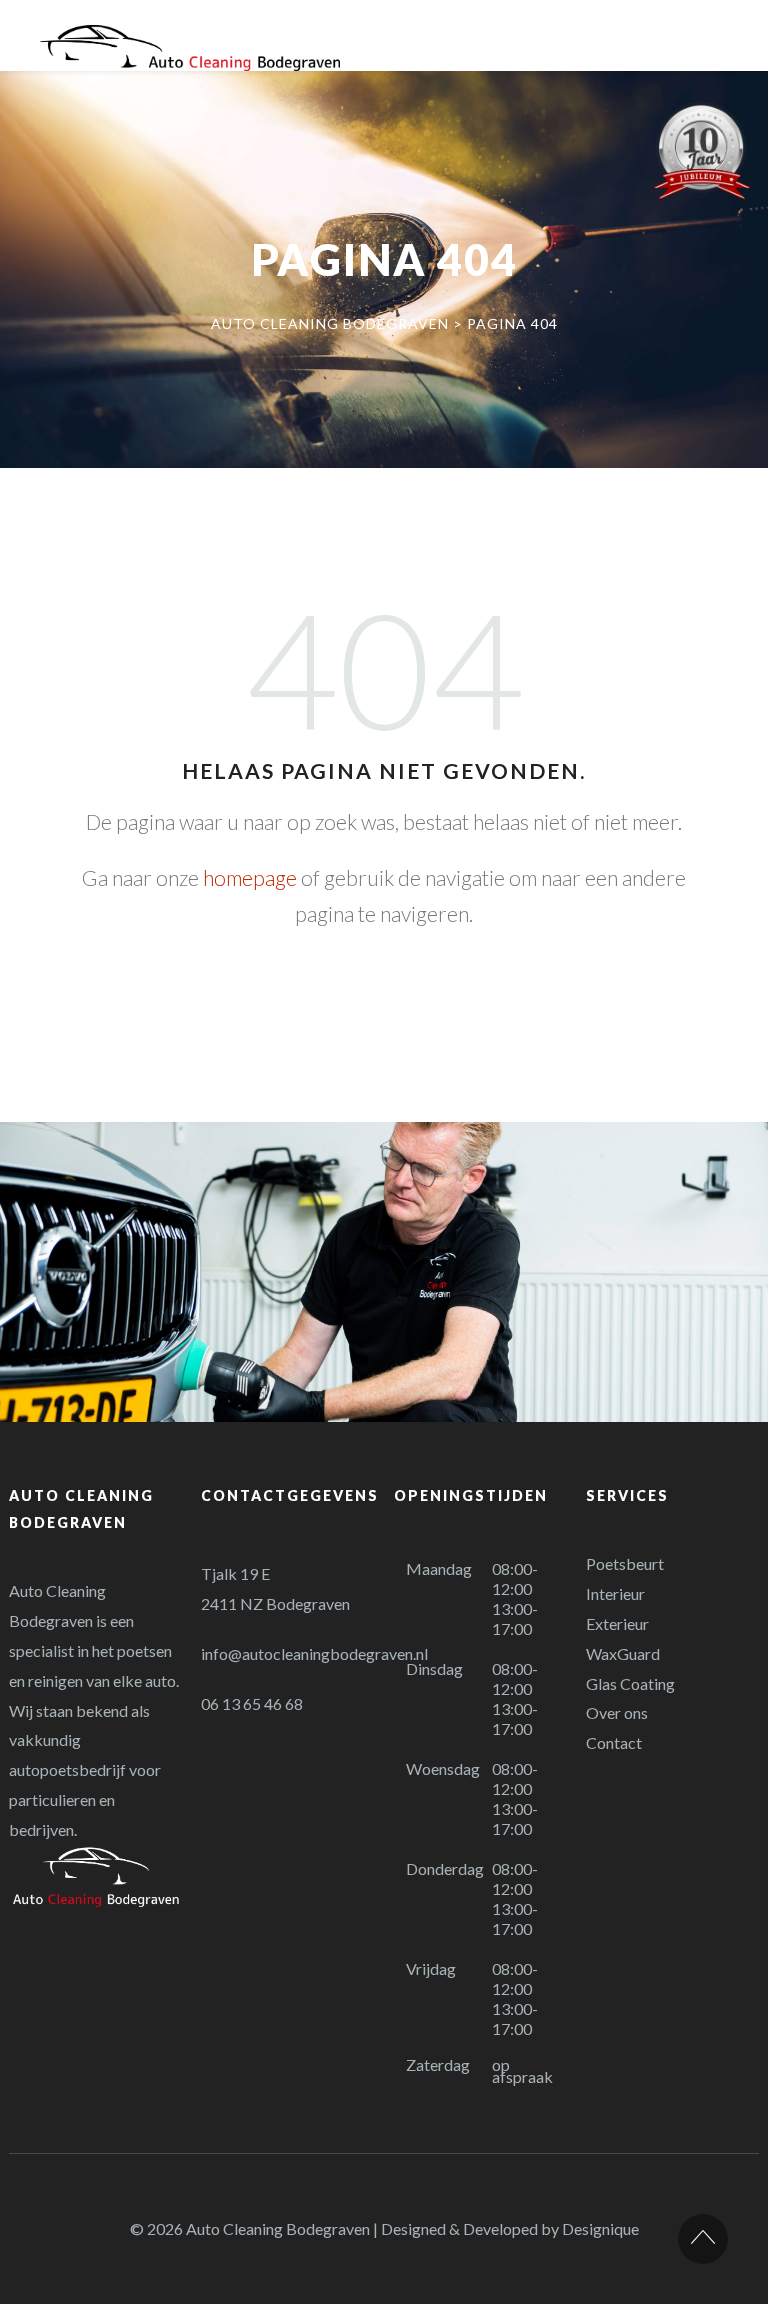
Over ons (617, 1712)
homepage (250, 877)
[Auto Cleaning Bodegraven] (190, 48)
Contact (614, 1742)
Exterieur (617, 1623)
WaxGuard (623, 1653)
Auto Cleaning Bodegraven (278, 2228)
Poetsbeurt (625, 1563)
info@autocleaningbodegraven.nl (314, 1653)
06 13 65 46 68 (252, 1703)
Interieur (615, 1593)
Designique (600, 2228)
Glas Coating (630, 1683)
